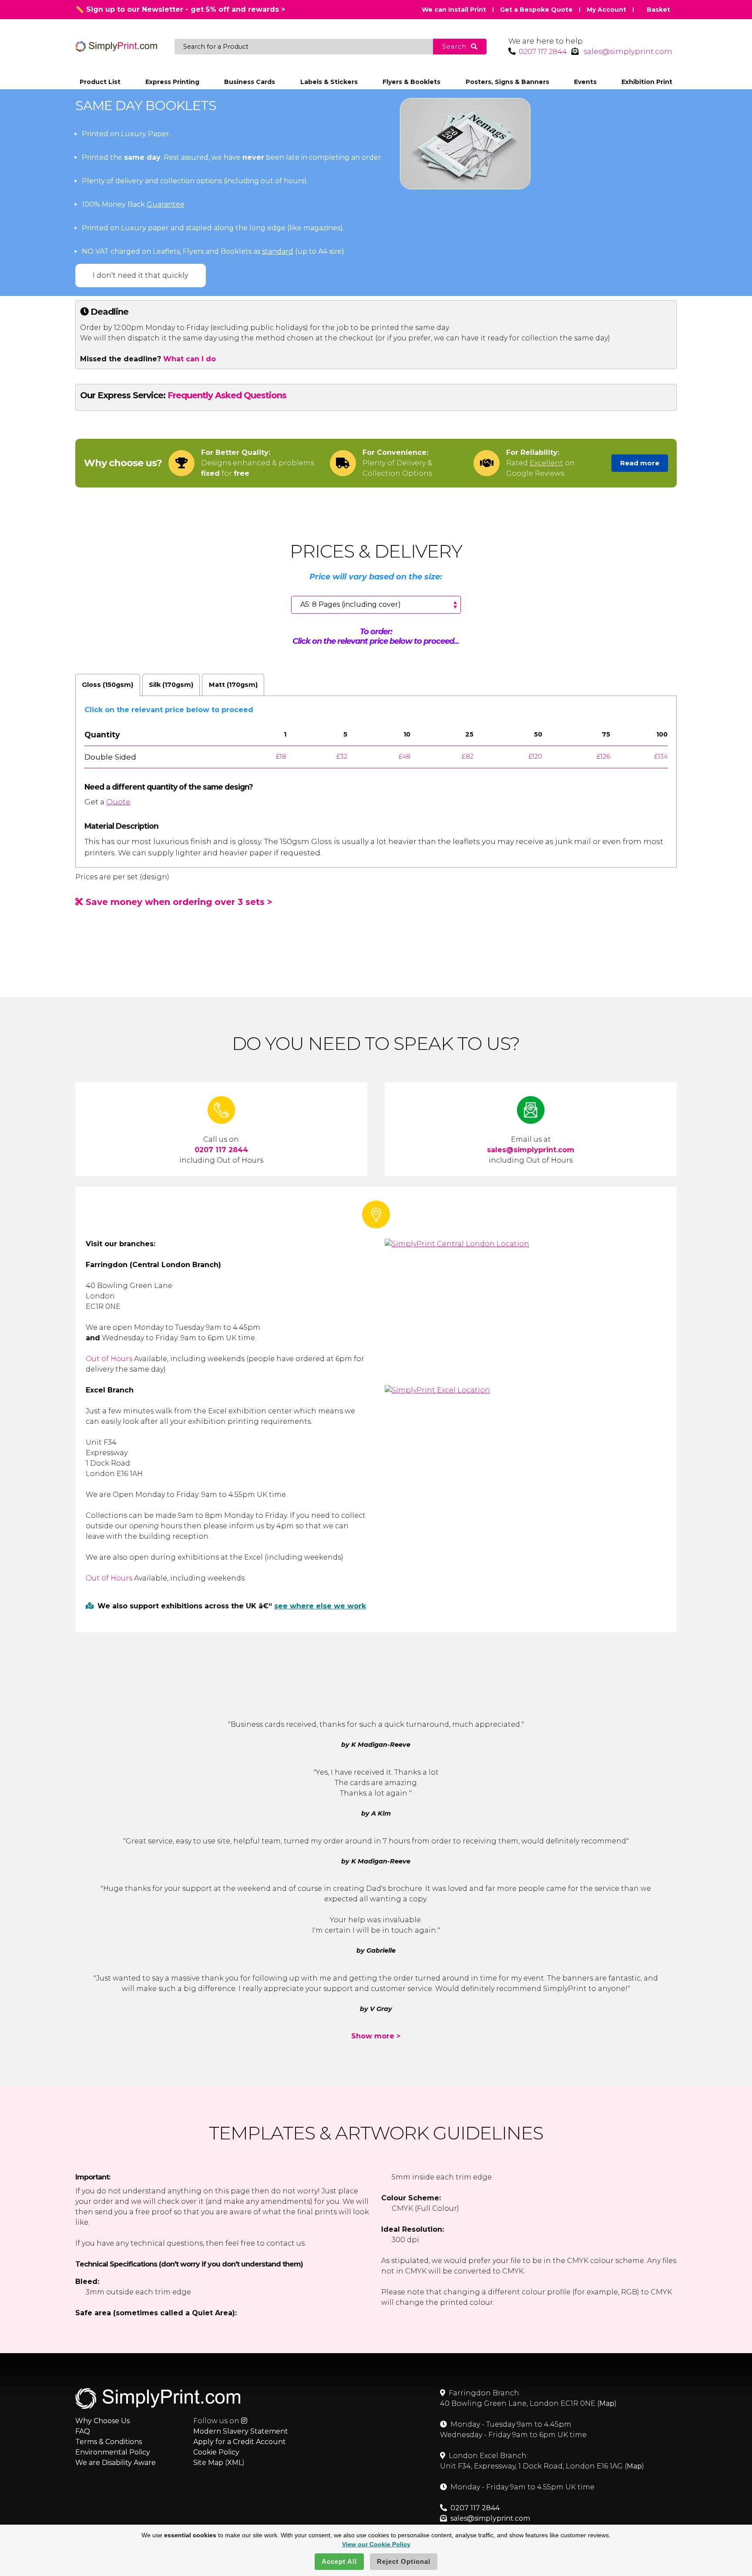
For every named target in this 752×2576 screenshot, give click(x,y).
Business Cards (250, 82)
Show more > (376, 2036)
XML (235, 2463)
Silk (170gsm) (171, 685)
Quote (118, 802)
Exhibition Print (647, 82)
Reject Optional (404, 2561)
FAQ (83, 2431)
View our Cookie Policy (376, 2544)
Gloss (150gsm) (107, 685)
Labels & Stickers (329, 82)
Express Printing (172, 82)
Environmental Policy (113, 2452)
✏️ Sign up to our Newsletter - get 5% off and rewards (180, 9)
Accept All (339, 2561)
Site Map (208, 2463)
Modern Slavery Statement (241, 2431)
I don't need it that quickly (140, 275)
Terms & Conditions (109, 2442)
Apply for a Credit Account (240, 2442)
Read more (640, 463)
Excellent (546, 463)
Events (585, 82)
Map (607, 2403)
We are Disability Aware (116, 2463)
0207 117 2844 (543, 51)
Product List (100, 82)
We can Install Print (454, 10)
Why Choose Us (102, 2421)
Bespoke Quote (536, 10)
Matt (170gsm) (233, 685)
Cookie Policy (216, 2452)
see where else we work (320, 1606)
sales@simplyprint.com (628, 51)
